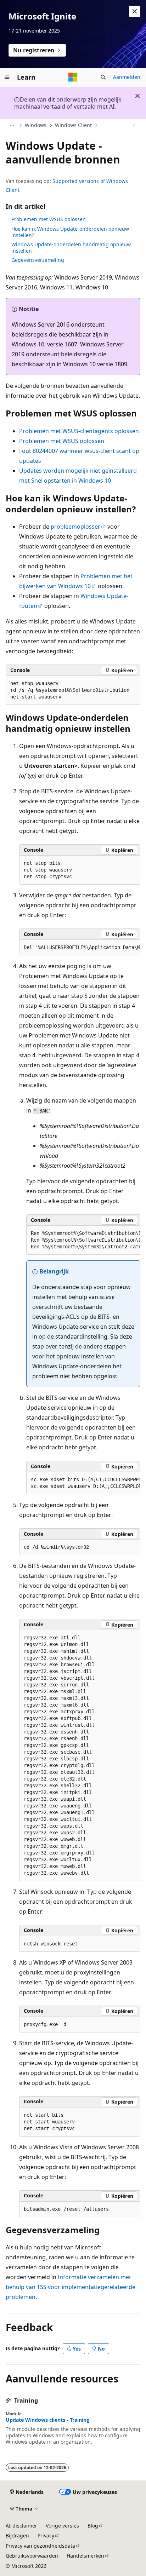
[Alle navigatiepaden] (12, 126)
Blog (93, 2526)
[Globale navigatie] (7, 77)
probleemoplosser (75, 527)
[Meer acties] (134, 126)
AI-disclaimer (21, 2526)
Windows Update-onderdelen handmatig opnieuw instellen (71, 248)
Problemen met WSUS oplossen (49, 219)
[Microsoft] (73, 77)
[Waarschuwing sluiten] (135, 11)
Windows (36, 125)
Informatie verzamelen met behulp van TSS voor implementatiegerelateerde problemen (71, 2287)
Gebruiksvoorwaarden (32, 2556)
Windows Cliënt (73, 125)
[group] (80, 948)
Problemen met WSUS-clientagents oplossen (79, 431)
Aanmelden (127, 77)
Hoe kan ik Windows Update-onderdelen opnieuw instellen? (70, 232)
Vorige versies (62, 2526)
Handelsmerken (85, 2556)
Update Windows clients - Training (48, 2420)
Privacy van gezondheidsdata (40, 2546)
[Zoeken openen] (103, 77)
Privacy (46, 2535)
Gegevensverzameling (38, 260)
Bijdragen (17, 2535)
